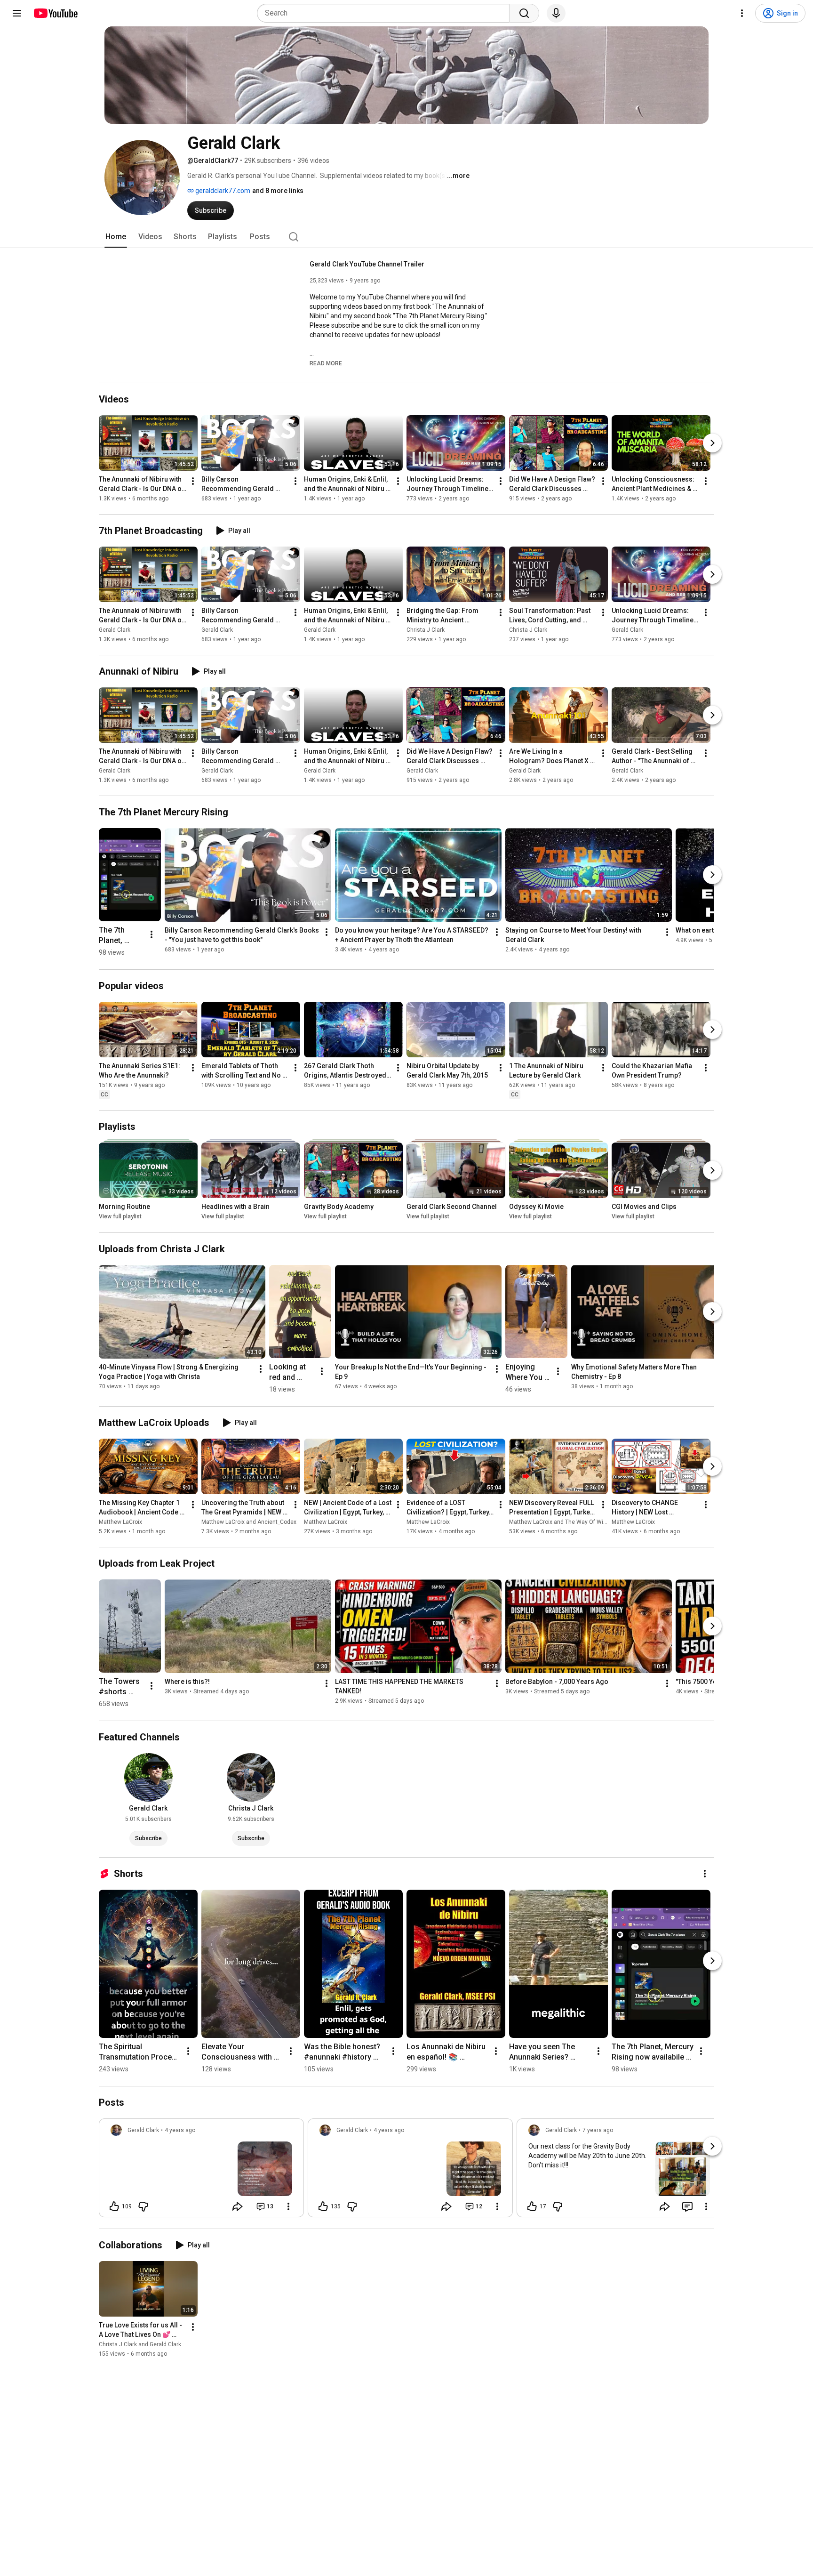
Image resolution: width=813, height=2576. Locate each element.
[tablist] (406, 237)
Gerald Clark (115, 630)
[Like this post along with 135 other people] (323, 2206)
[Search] (524, 13)
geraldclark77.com (222, 191)
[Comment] (687, 2206)
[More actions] (193, 481)
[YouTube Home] (55, 13)
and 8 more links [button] (278, 191)
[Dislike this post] (143, 2206)
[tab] (116, 237)
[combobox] (386, 13)
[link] (201, 2171)
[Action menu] (288, 2206)
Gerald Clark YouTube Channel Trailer (367, 264)
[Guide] (17, 13)
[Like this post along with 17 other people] (532, 2206)
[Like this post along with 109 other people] (114, 2206)
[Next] (712, 443)
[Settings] (742, 13)
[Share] (238, 2206)
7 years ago (598, 2130)
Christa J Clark (426, 630)
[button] (326, 363)
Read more (326, 363)
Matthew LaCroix (120, 1522)
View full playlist (120, 1217)
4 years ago (180, 2130)
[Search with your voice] (556, 13)
